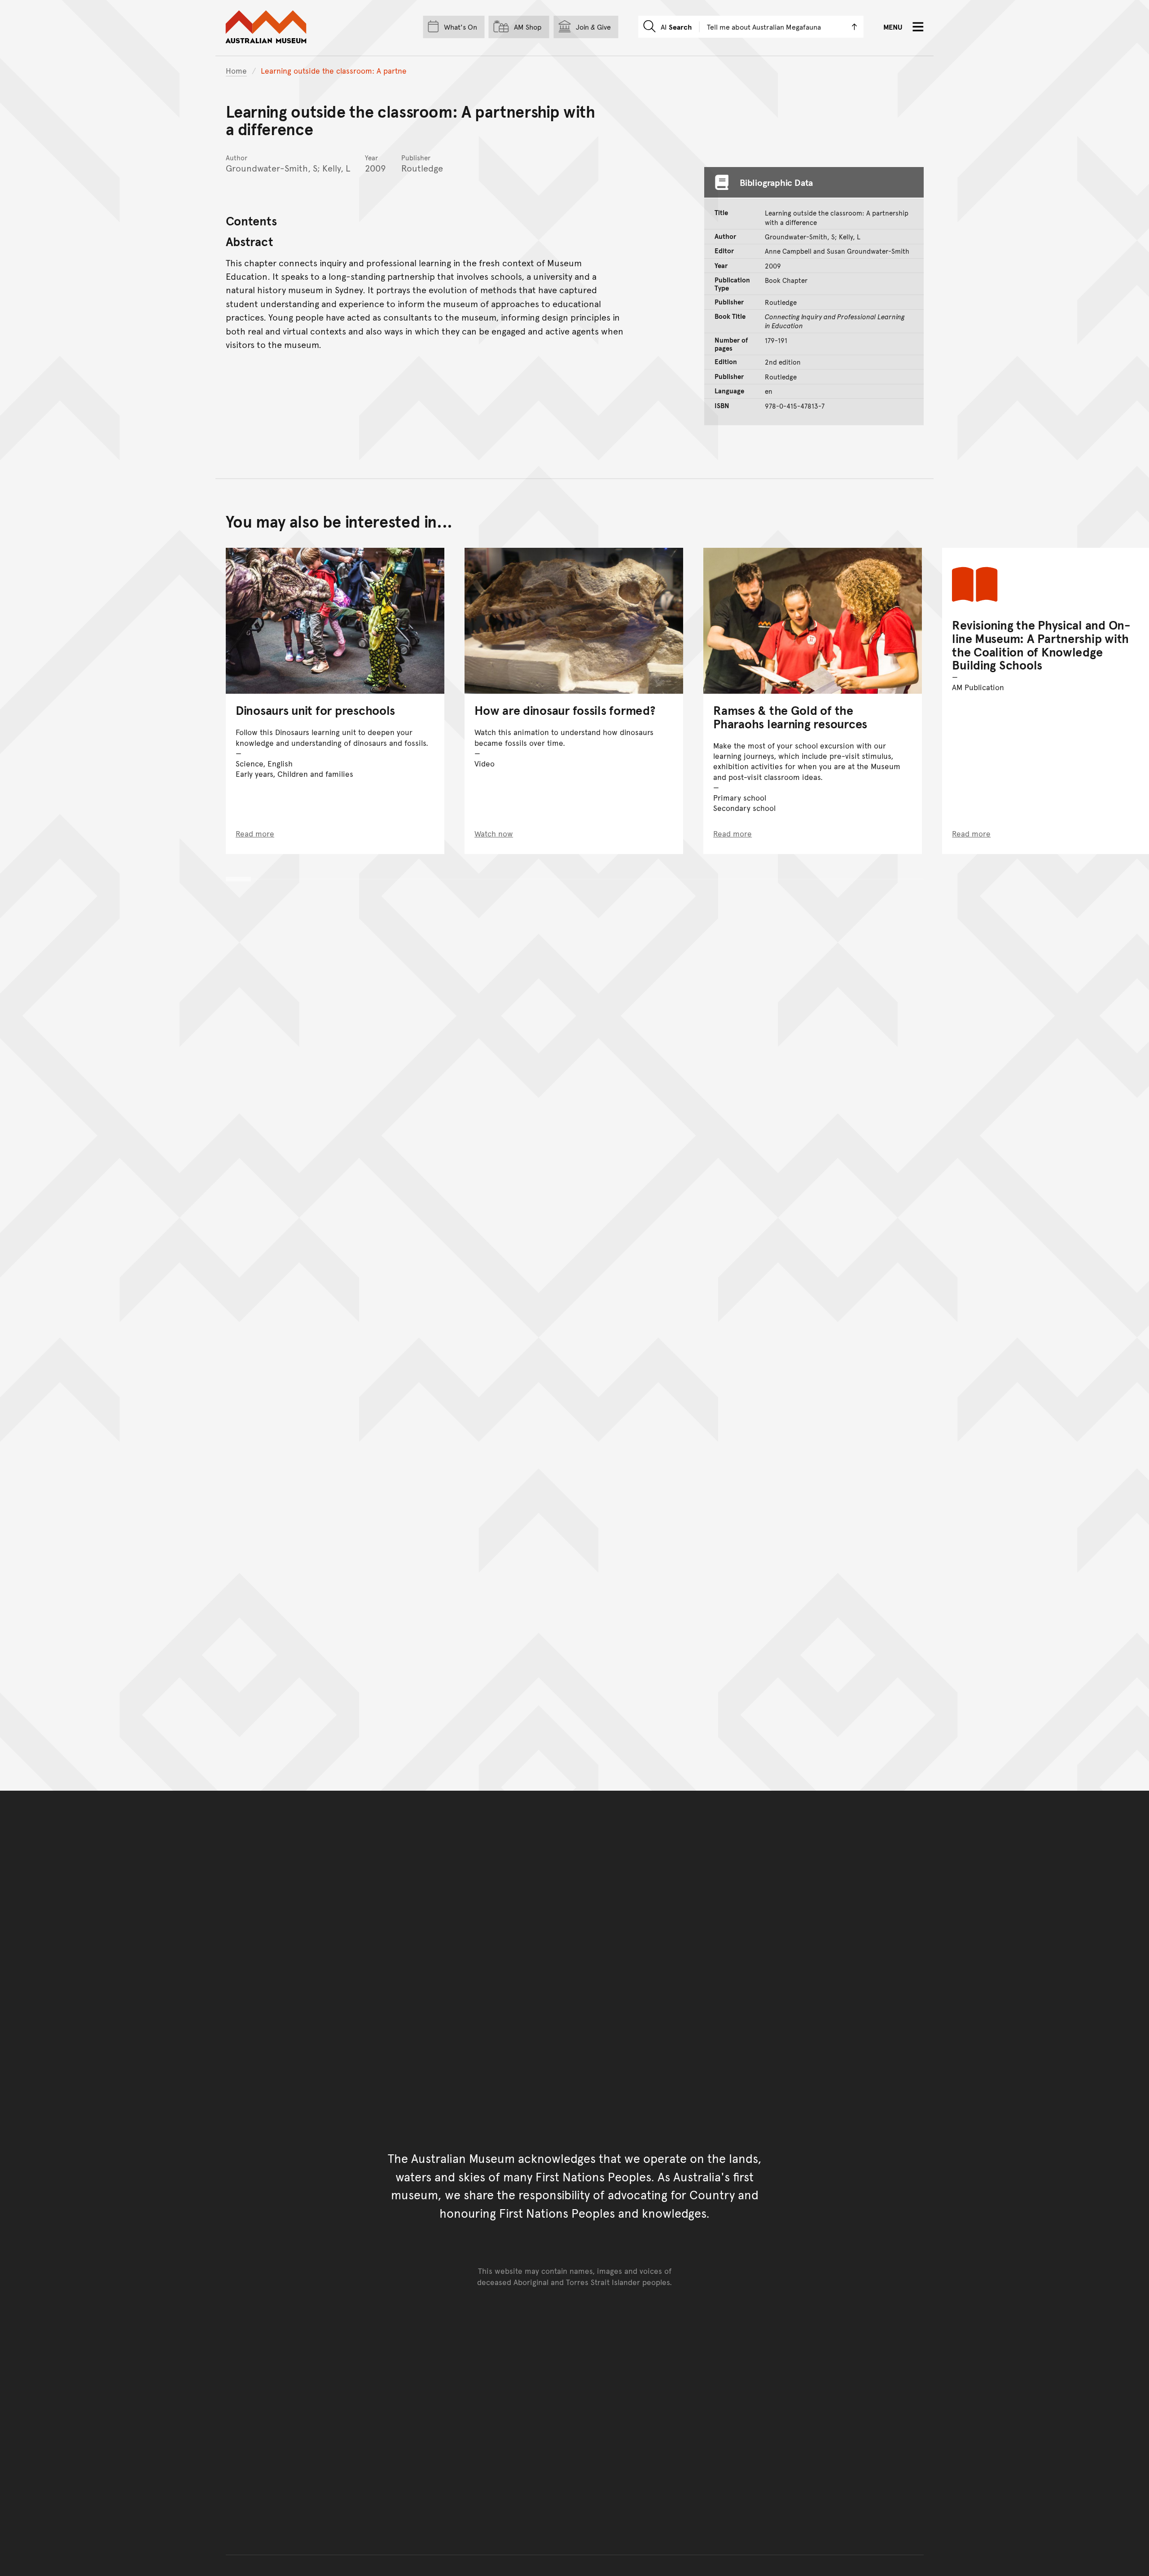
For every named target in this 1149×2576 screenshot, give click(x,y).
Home (236, 70)
